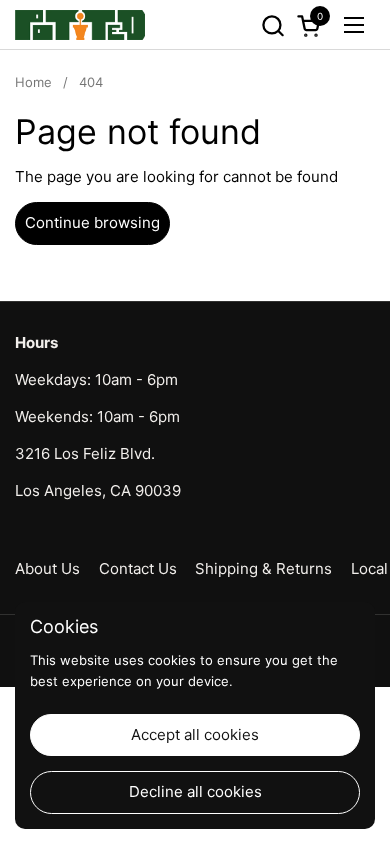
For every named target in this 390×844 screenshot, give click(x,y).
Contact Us (138, 568)
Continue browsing (92, 222)
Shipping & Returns (263, 568)
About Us (47, 568)
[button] (272, 25)
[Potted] (80, 25)
